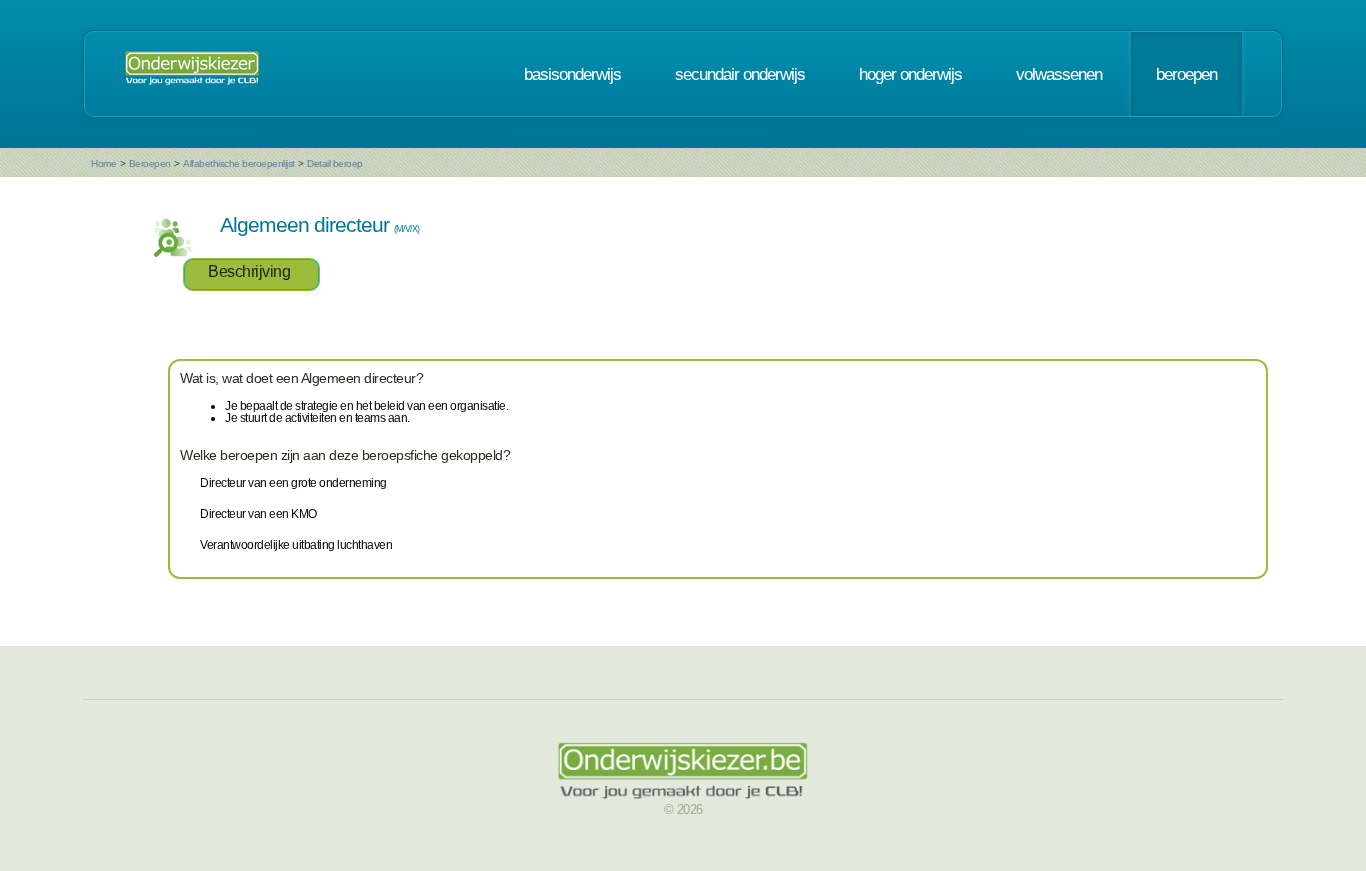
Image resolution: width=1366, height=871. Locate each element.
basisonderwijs (572, 74)
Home (103, 163)
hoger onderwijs (910, 74)
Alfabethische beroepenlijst (239, 163)
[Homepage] (192, 74)
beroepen (1186, 74)
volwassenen (1059, 74)
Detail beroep (335, 163)
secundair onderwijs (740, 74)
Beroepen (150, 163)
